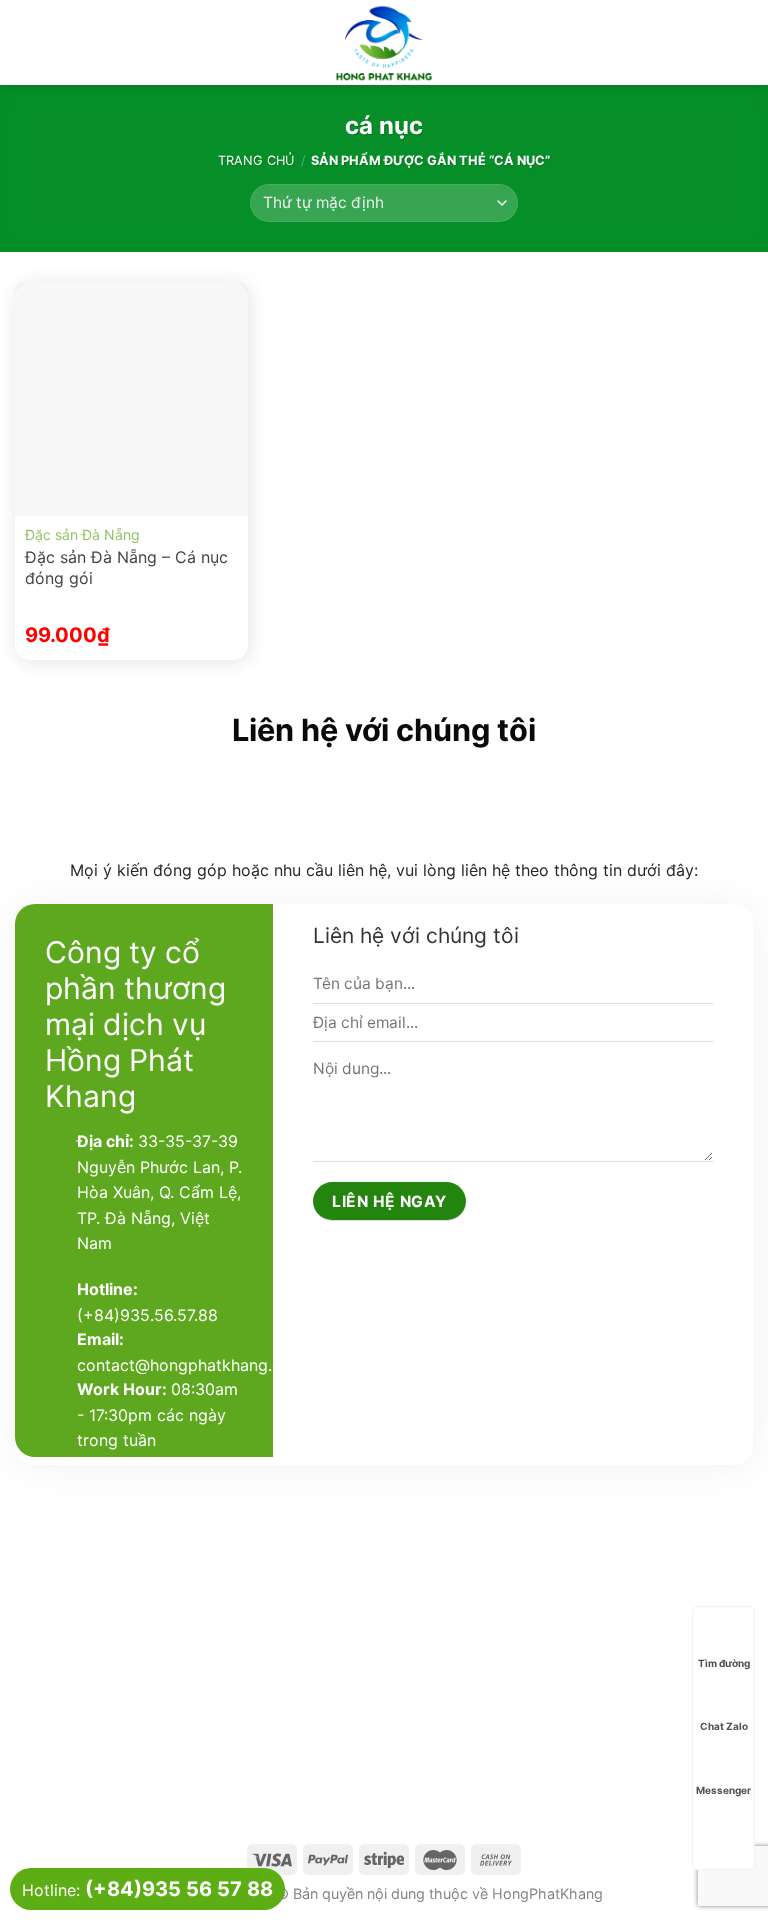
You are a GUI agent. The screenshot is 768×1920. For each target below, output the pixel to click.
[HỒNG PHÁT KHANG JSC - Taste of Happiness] (384, 42)
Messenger (723, 1790)
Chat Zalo (724, 1726)
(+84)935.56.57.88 (147, 1315)
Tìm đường (724, 1663)
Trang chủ (256, 160)
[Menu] (27, 42)
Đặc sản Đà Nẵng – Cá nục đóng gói (126, 567)
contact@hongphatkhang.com (191, 1365)
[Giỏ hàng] (743, 43)
